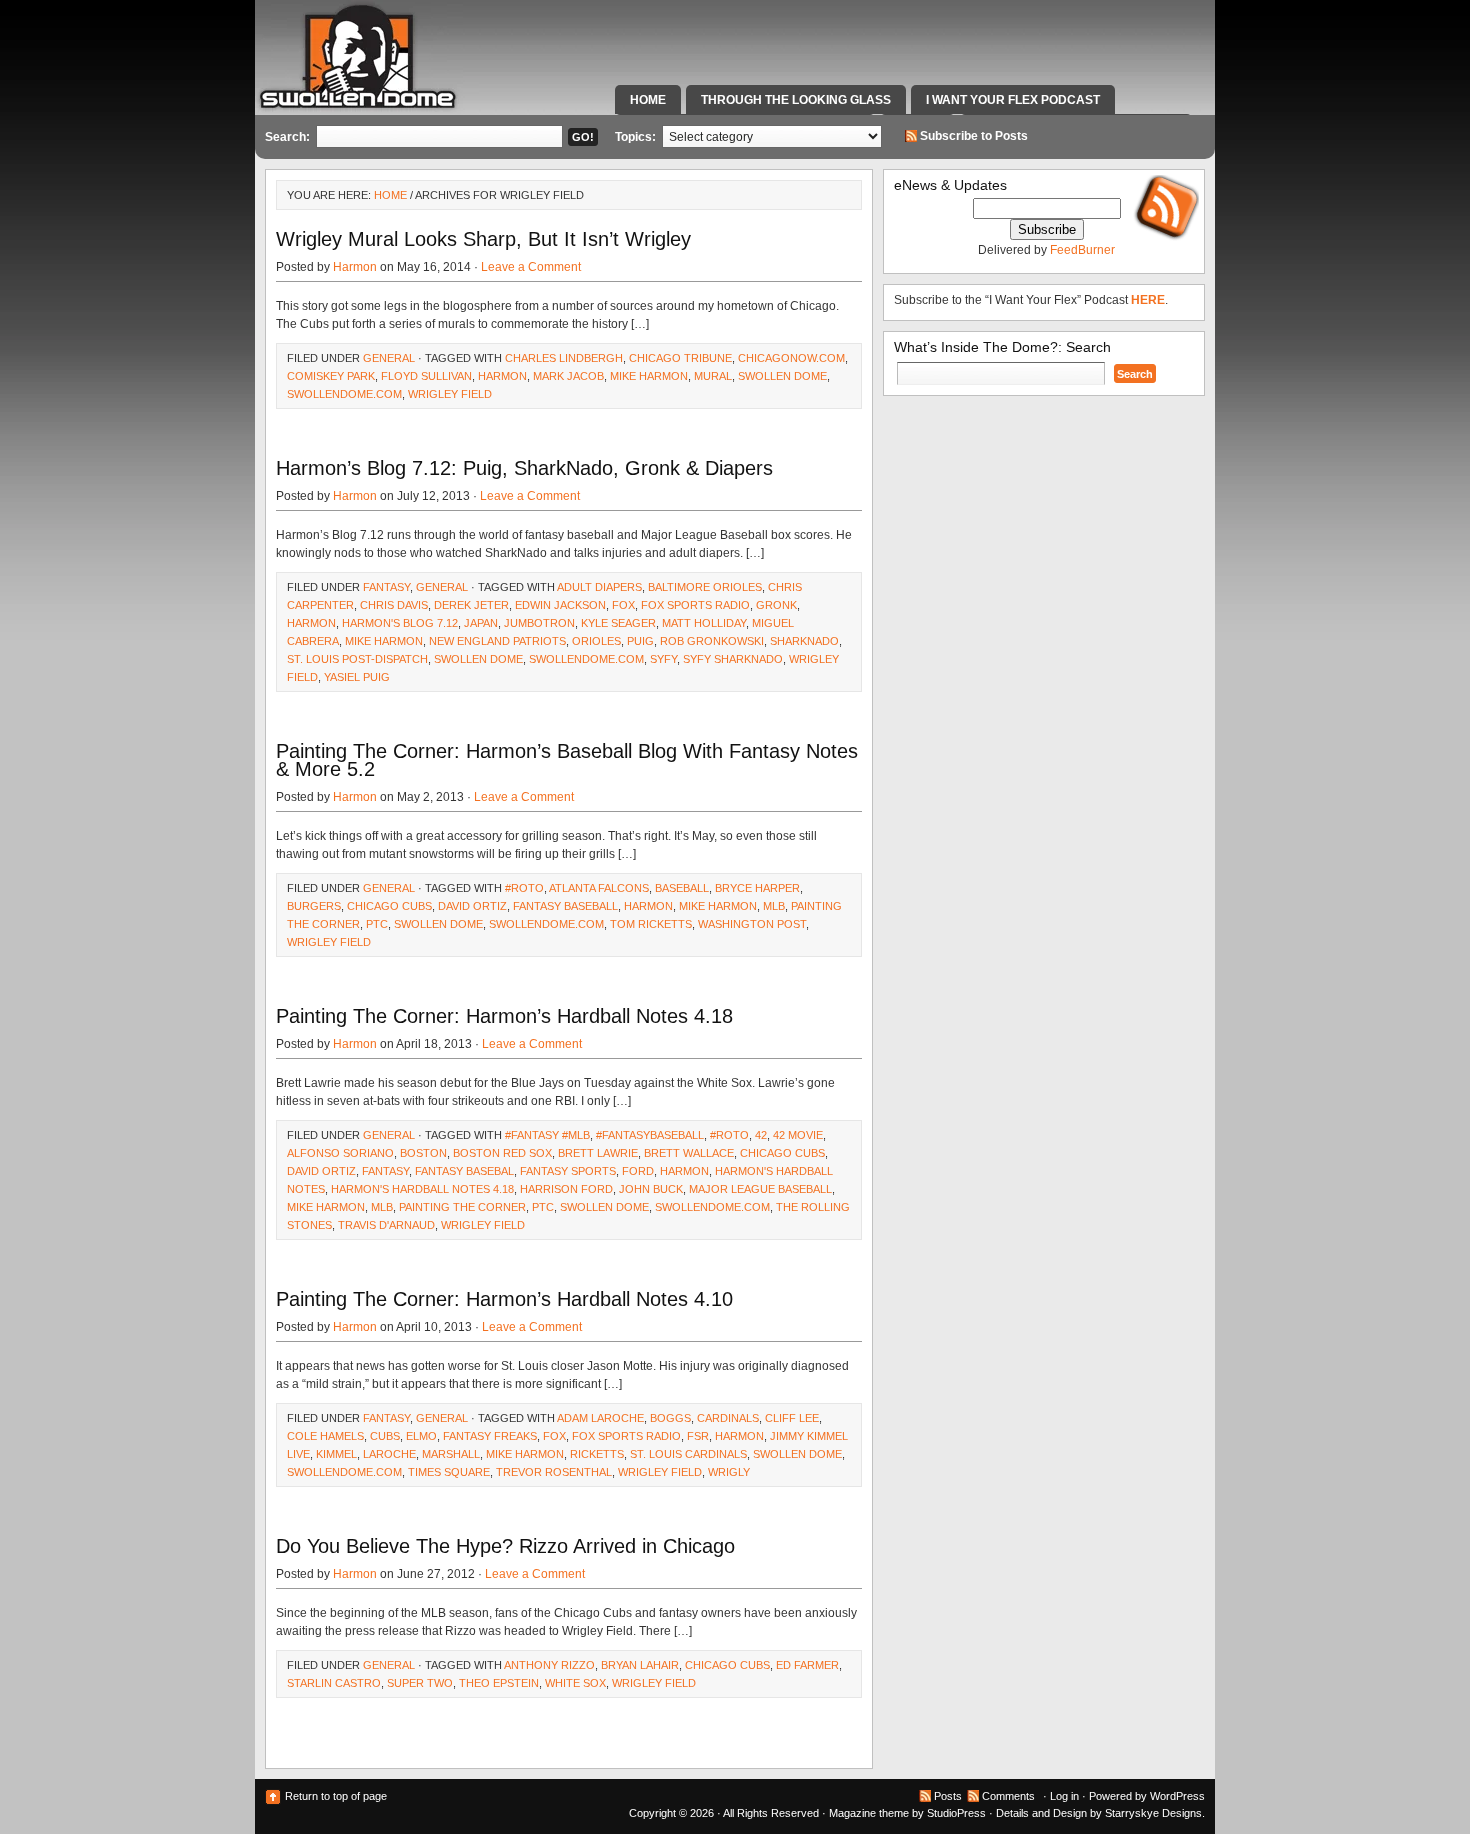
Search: (287, 137)
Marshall (451, 1454)
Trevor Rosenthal (554, 1472)
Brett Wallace (689, 1153)
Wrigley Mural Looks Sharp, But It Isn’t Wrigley (483, 239)
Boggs (670, 1418)
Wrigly (729, 1472)
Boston (423, 1153)
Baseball (682, 888)
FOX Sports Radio (695, 605)
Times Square (449, 1472)
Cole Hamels (325, 1436)
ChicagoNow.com (791, 358)
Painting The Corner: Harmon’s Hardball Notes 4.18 (504, 1016)
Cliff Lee (792, 1418)
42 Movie (798, 1135)
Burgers (314, 906)
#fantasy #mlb (547, 1135)
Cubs (385, 1436)
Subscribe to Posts (974, 136)
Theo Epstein (499, 1683)
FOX (623, 605)
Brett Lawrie (598, 1153)
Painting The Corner (462, 1207)
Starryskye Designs (1153, 1813)
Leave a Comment (531, 267)
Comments (1008, 1796)
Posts (948, 1796)
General (389, 358)
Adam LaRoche (600, 1418)
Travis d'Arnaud (386, 1225)
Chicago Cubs (389, 906)
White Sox (575, 1683)
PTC (377, 924)
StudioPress (956, 1813)
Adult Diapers (599, 587)
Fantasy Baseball (565, 906)
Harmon (355, 267)
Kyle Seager (618, 623)
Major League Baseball (760, 1189)
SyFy (663, 659)
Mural (713, 376)
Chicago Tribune (680, 358)
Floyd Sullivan (426, 376)
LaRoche (389, 1454)
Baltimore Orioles (705, 587)
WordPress (1177, 1796)
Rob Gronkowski (712, 641)
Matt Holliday (704, 623)
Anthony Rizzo (549, 1665)
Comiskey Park (331, 376)
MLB (774, 906)
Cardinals (728, 1418)
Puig (640, 641)
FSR (698, 1436)
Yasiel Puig (357, 677)
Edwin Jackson (560, 605)
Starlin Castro (334, 1683)
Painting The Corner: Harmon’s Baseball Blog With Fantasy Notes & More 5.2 (567, 760)
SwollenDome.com (344, 394)
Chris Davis (394, 605)
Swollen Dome (782, 376)
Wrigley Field (450, 394)
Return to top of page (336, 1796)
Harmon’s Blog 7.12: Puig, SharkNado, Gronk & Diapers (524, 468)
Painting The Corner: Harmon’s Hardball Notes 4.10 (504, 1299)
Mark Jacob (568, 376)
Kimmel (336, 1454)
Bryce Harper (757, 888)
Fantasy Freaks (490, 1436)
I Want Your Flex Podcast (1013, 100)
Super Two (420, 1683)
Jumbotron (539, 623)
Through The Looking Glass (796, 100)
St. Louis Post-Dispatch (357, 659)
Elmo (421, 1436)
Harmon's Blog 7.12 (400, 623)
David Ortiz (472, 906)
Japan (481, 623)
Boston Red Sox (502, 1153)
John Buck (651, 1189)
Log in (1064, 1796)
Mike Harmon (649, 376)
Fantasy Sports (568, 1171)
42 (761, 1135)
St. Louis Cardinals (688, 1454)
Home (648, 100)
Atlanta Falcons (599, 888)
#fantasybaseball (650, 1135)
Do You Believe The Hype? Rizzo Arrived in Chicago (505, 1546)
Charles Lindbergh (564, 358)
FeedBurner (1082, 250)
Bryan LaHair (640, 1665)
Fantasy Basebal (464, 1171)
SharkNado (804, 641)
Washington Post (752, 924)
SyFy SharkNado (733, 659)
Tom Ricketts (651, 924)
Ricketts (597, 1454)
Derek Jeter (471, 605)
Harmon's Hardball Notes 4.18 (422, 1189)
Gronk (776, 605)
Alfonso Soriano (340, 1153)
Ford (638, 1171)
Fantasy (386, 587)
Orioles (596, 641)
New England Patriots (497, 641)
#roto (524, 888)
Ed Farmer (807, 1665)
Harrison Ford (566, 1189)
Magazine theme (869, 1813)
